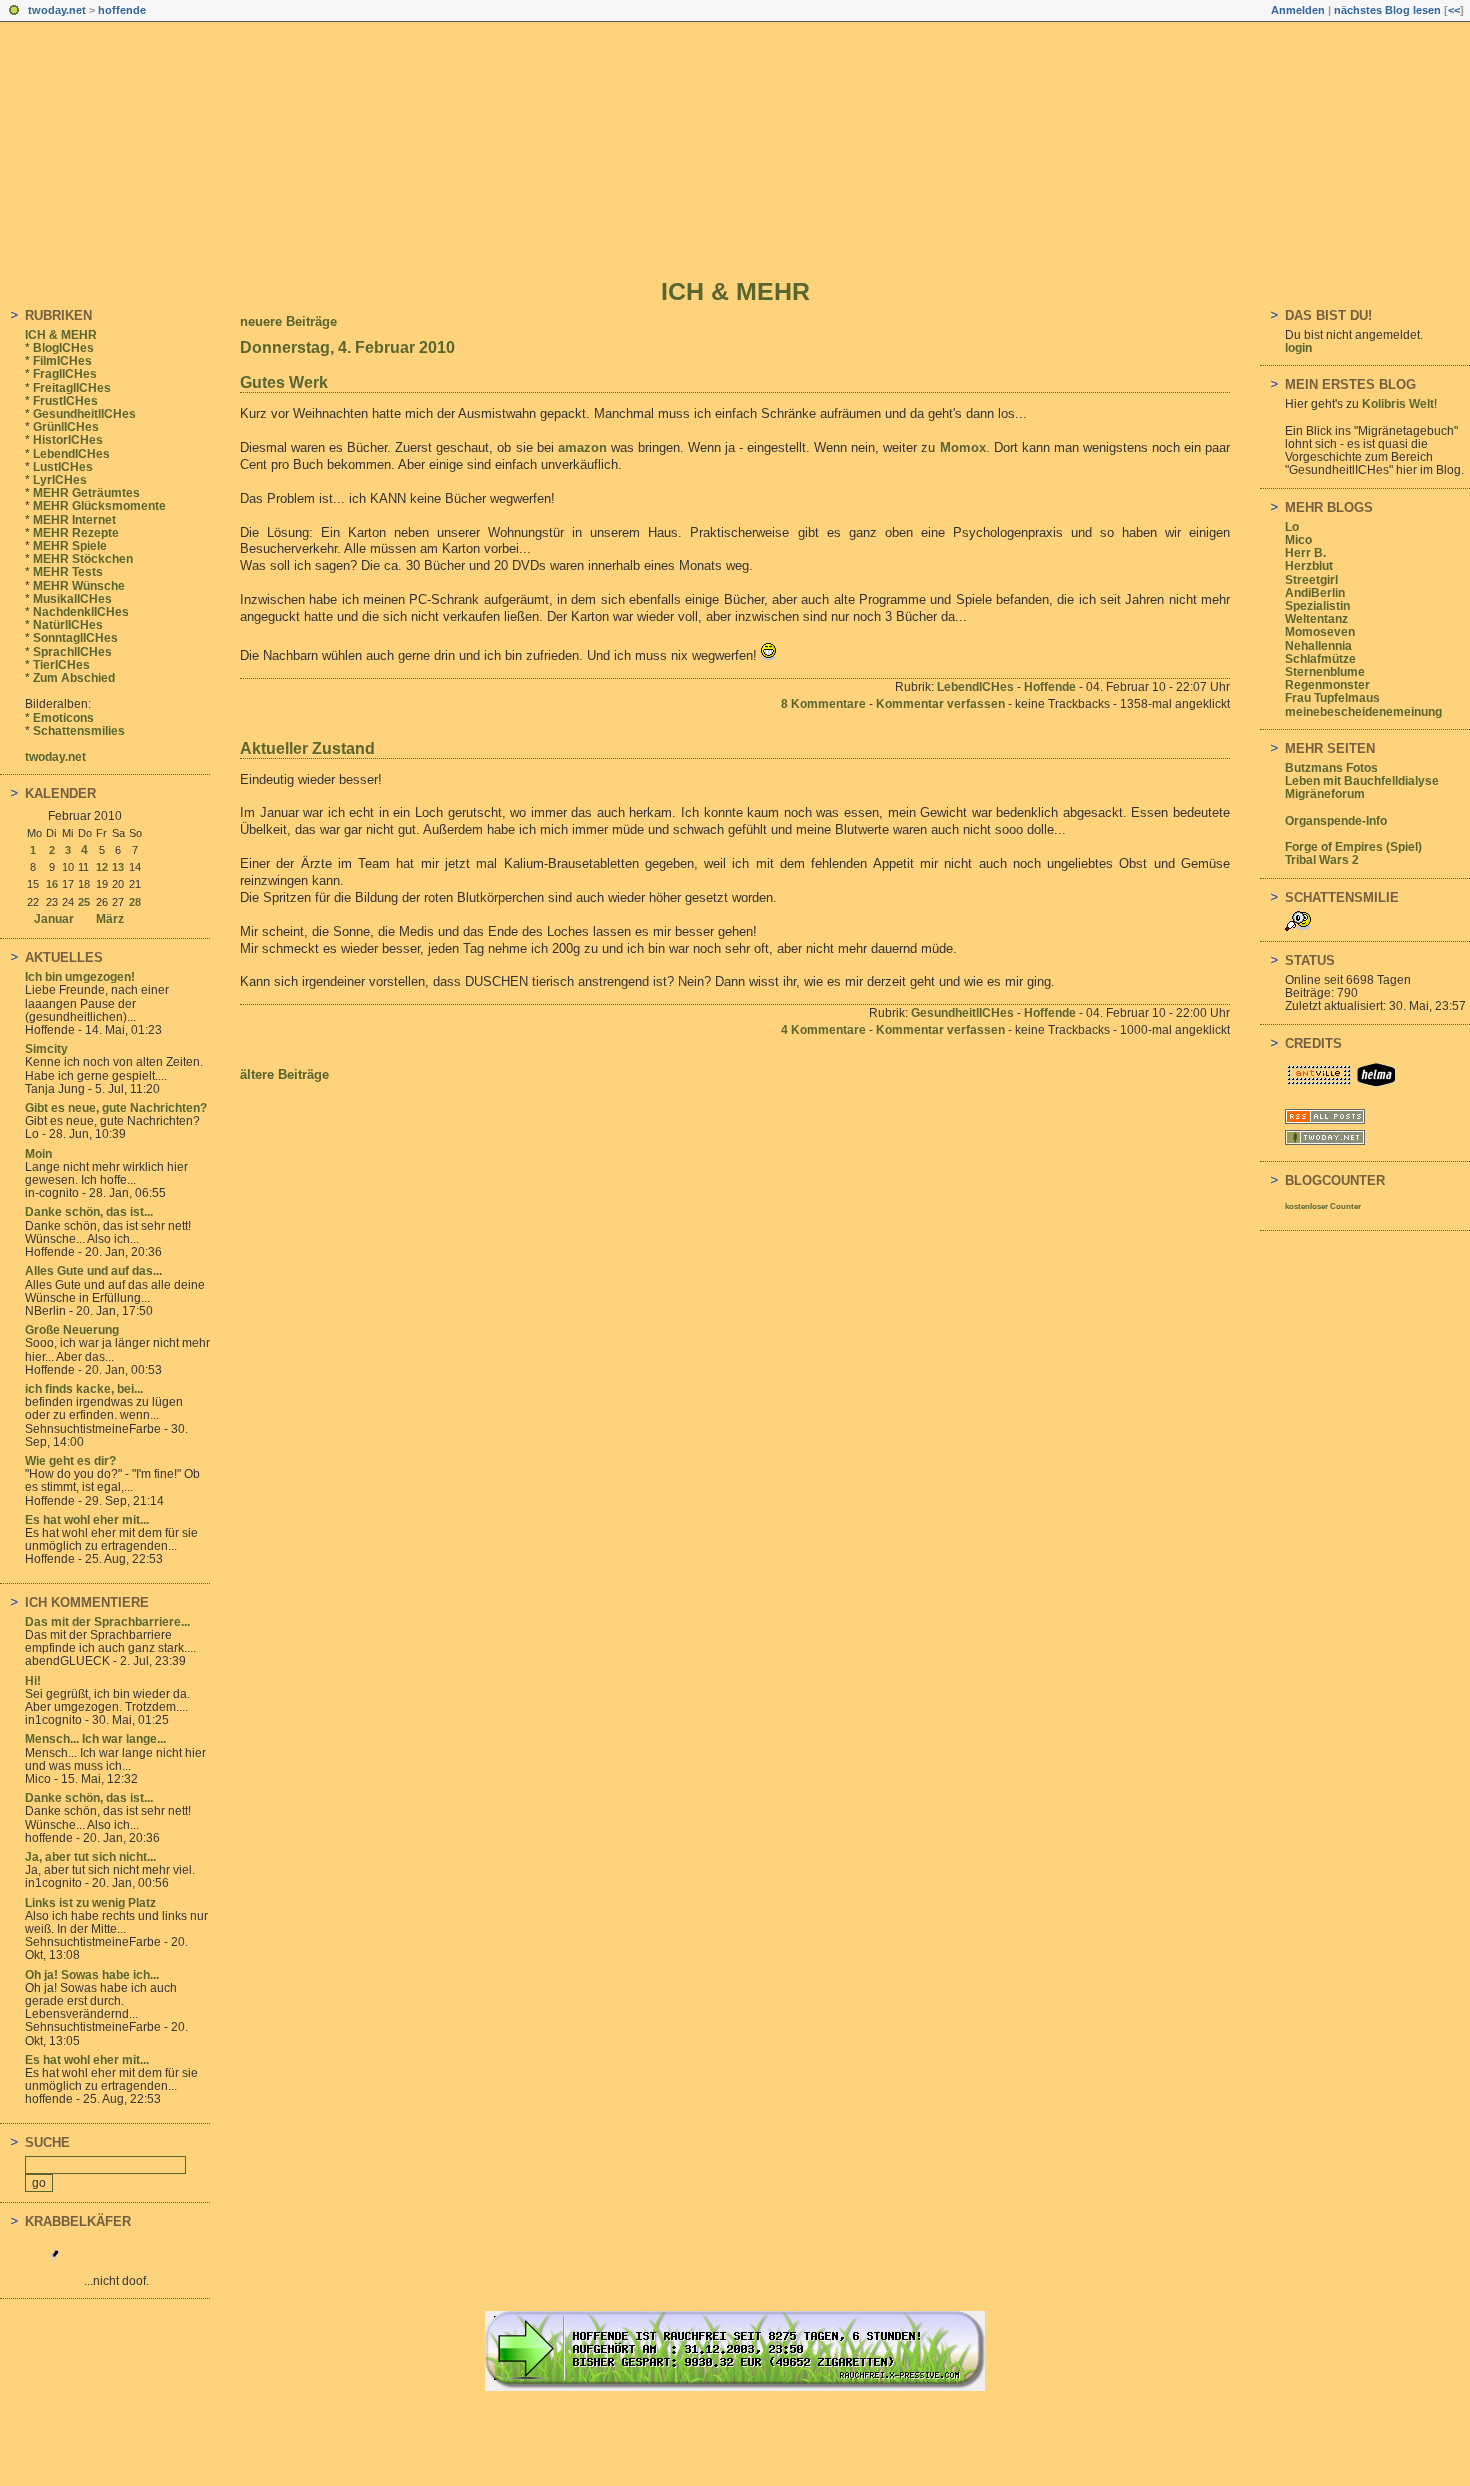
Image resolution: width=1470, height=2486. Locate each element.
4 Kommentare (823, 1030)
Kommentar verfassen (940, 704)
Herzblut (1309, 566)
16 (52, 884)
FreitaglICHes (72, 388)
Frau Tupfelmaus (1332, 698)
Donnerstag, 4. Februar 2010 (347, 347)
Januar (54, 919)
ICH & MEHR (735, 291)
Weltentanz (1316, 619)
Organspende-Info (1336, 821)
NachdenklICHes (81, 612)
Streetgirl (1311, 580)
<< (1454, 10)
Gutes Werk (284, 382)
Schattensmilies (79, 731)
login (1298, 348)
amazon (582, 447)
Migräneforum (1325, 794)
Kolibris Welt (1398, 404)
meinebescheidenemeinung (1363, 712)
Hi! (33, 1681)
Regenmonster (1327, 685)
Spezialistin (1317, 606)
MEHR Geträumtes (86, 493)
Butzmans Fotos (1331, 768)
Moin (38, 1154)
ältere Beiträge (284, 1074)
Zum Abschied (74, 678)
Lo (1292, 527)
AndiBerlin (1315, 593)
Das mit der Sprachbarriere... (107, 1622)
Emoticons (63, 718)
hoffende (122, 10)
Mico (1298, 540)
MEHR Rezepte (76, 533)
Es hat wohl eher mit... (87, 1520)
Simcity (46, 1049)
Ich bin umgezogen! (80, 977)
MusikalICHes (72, 599)
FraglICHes (65, 374)
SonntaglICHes (75, 638)
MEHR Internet (74, 520)
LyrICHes (60, 480)
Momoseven (1320, 632)
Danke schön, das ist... (89, 1212)
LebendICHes (71, 454)
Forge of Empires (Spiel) (1353, 847)
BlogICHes (63, 348)
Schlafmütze (1320, 659)
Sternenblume (1325, 672)
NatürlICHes (68, 625)
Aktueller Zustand (307, 748)
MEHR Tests (68, 572)
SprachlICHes (72, 652)
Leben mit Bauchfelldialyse (1362, 781)
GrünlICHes (66, 427)
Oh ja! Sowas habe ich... (92, 1975)
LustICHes (63, 467)
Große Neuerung (72, 1330)
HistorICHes (68, 440)
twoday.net (57, 10)
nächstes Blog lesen (1387, 10)
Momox (963, 447)
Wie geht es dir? (70, 1461)
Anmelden (1298, 10)
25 (84, 902)
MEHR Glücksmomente (99, 506)
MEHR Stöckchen (83, 559)
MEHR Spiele (70, 546)
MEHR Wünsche (79, 586)
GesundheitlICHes (84, 414)
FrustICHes (65, 401)
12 (102, 867)
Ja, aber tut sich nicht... (90, 1857)
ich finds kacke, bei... (84, 1389)
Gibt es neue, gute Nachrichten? (116, 1108)
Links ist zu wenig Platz (90, 1903)
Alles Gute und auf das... (93, 1271)
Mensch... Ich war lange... (95, 1739)
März (110, 919)
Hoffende (1050, 687)
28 (135, 902)
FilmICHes (62, 361)
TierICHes (61, 665)
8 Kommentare (823, 704)
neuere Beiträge (288, 321)
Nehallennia (1318, 646)
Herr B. (1305, 553)
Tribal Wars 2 (1322, 860)
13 (118, 867)
